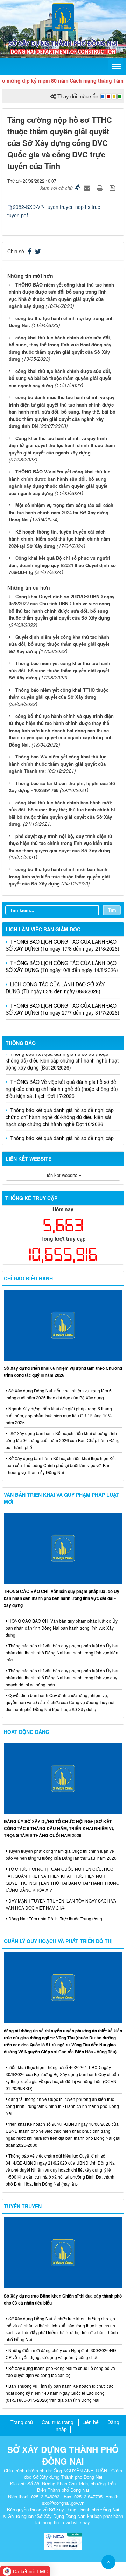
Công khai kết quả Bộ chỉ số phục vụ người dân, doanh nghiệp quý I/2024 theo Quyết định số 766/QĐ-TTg (62, 565)
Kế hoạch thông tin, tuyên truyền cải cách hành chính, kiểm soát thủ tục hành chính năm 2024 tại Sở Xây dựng (59, 539)
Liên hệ (90, 2422)
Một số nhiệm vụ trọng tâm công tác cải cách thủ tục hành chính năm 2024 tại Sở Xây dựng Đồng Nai (61, 512)
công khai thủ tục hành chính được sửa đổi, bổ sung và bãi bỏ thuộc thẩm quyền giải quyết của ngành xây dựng (60, 378)
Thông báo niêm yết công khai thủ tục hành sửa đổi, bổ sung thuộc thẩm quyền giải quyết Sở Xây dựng (59, 670)
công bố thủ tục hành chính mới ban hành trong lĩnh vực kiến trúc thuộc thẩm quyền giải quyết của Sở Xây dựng (59, 876)
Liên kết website (62, 1175)
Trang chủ (22, 2422)
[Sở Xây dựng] (63, 17)
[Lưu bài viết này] (113, 188)
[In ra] (101, 188)
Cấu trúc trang (58, 2422)
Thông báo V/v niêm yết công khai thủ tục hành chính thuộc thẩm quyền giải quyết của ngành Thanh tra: (58, 764)
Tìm (112, 910)
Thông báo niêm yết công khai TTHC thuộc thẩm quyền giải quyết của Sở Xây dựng (59, 693)
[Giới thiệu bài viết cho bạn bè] (88, 188)
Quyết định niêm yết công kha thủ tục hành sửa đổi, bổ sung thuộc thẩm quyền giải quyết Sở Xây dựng (59, 644)
